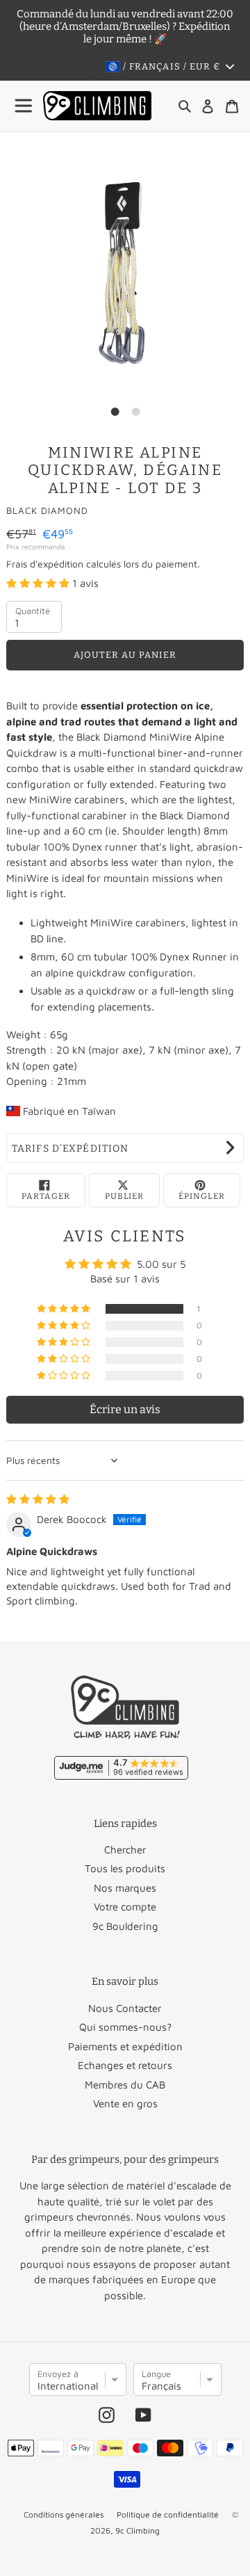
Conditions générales (64, 2514)
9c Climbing (137, 2530)
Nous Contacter (125, 2008)
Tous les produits (125, 1868)
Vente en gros (125, 2103)
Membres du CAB (125, 2085)
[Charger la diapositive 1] (115, 412)
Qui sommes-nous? (125, 2027)
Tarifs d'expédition (70, 1149)
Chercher (125, 1850)
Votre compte (125, 1907)
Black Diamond (47, 510)
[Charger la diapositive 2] (135, 412)
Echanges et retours (125, 2065)
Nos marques (125, 1888)
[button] (39, 583)
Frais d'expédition (45, 564)
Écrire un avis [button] (125, 1409)
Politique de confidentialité (168, 2514)
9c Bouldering (125, 1926)
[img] (38, 1499)
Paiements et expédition (125, 2046)
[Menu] (24, 106)
